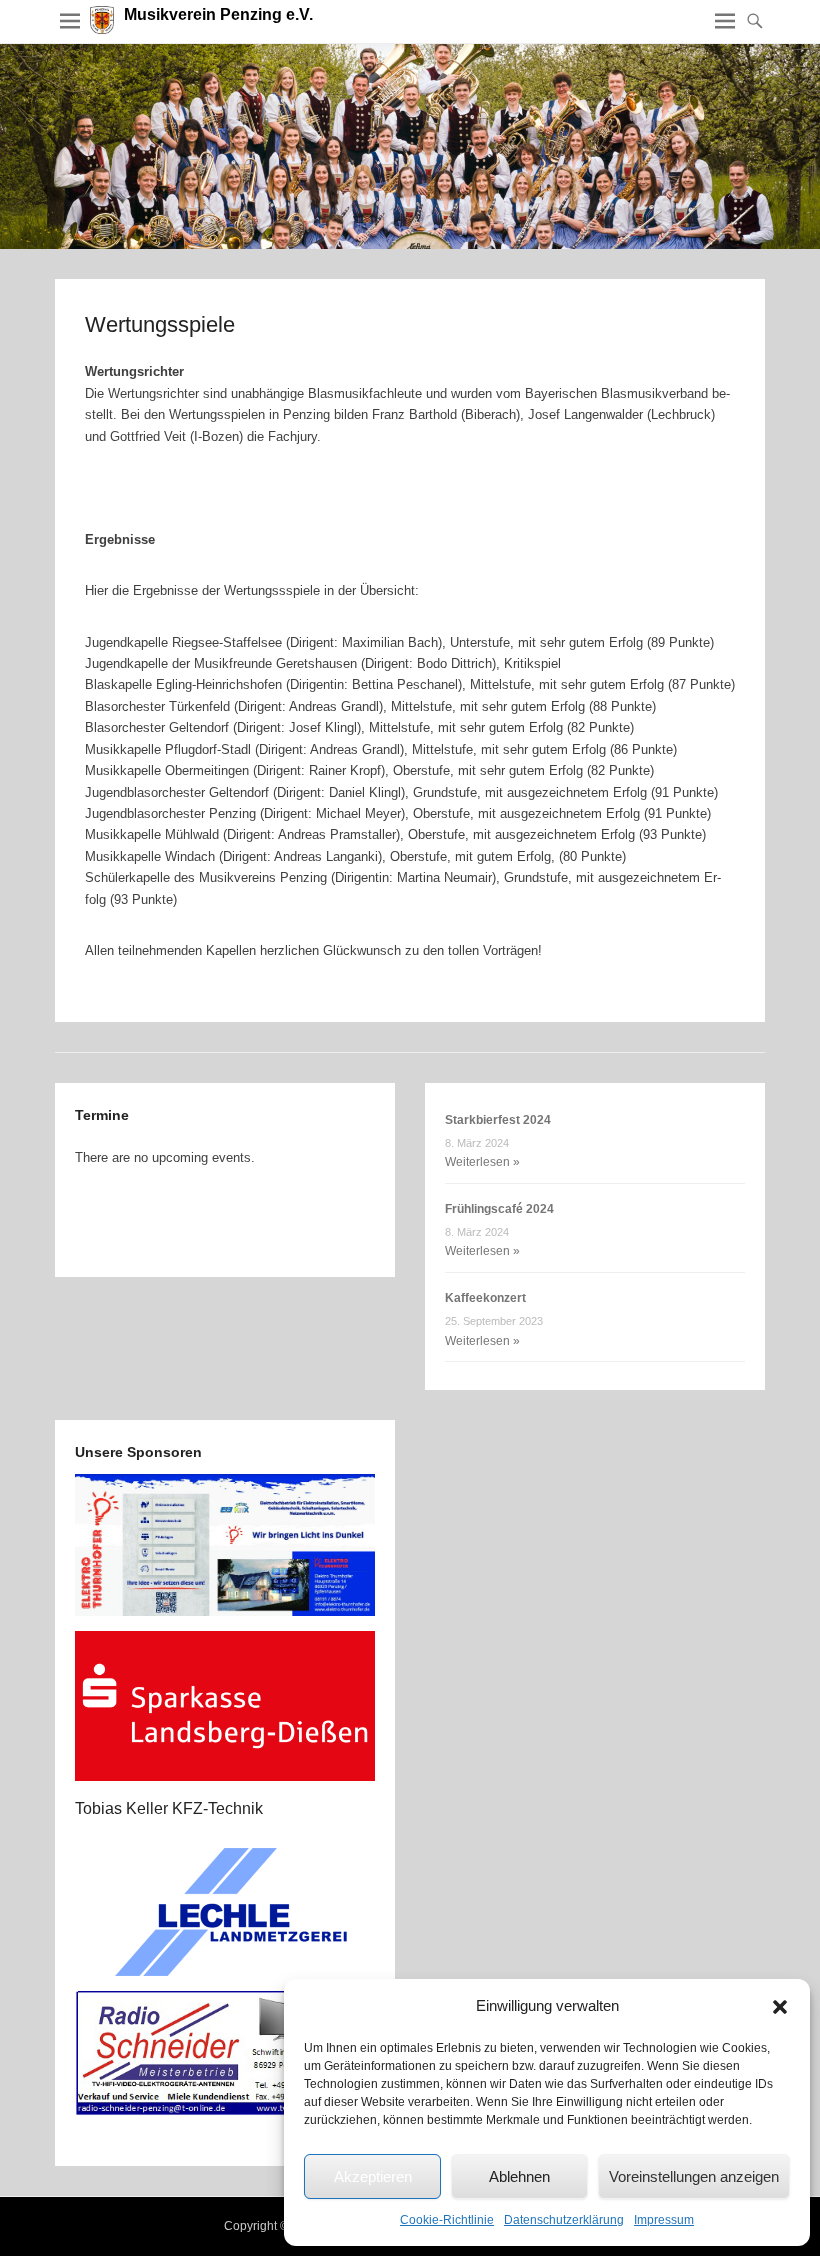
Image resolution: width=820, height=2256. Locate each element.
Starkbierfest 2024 (498, 1120)
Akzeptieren (373, 2176)
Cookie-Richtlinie (447, 2220)
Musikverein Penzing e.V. (218, 14)
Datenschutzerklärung (564, 2220)
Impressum (664, 2220)
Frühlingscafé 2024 (499, 1209)
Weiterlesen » (482, 1162)
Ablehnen (519, 2176)
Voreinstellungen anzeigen (694, 2176)
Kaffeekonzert (485, 1298)
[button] (780, 2007)
